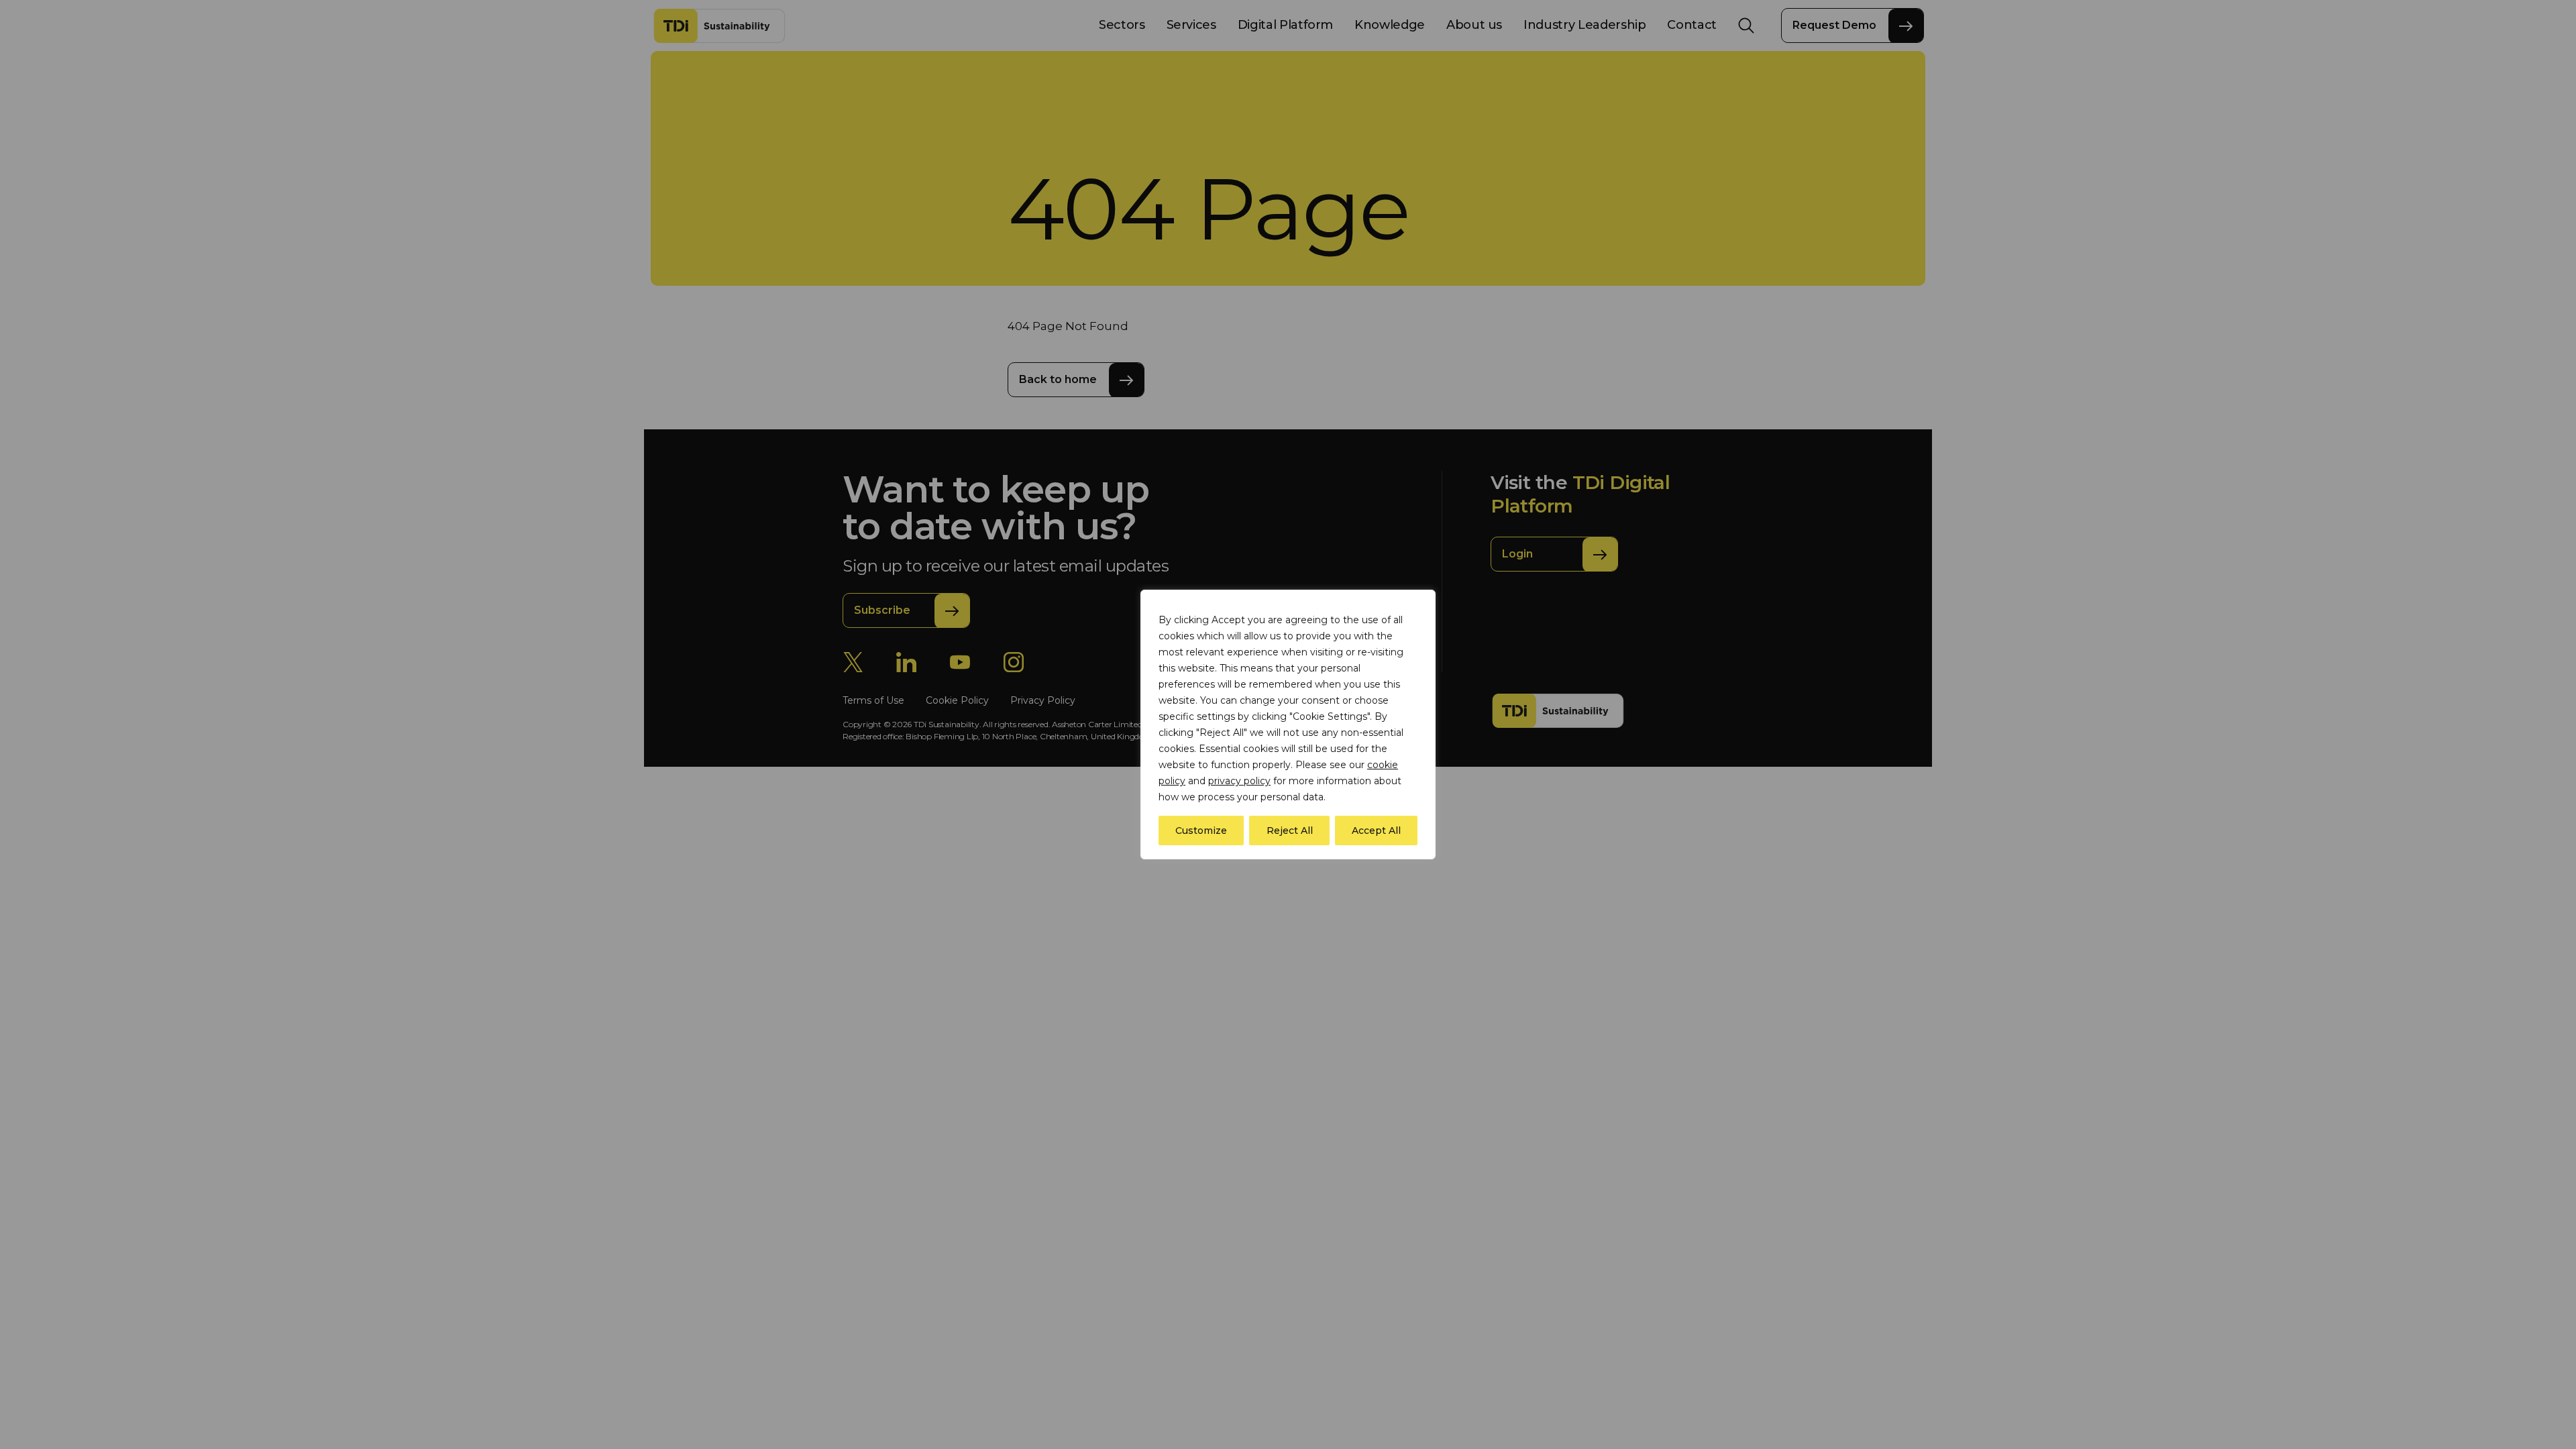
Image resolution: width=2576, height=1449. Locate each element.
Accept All (1376, 830)
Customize (1201, 830)
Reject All (1290, 830)
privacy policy (1239, 781)
